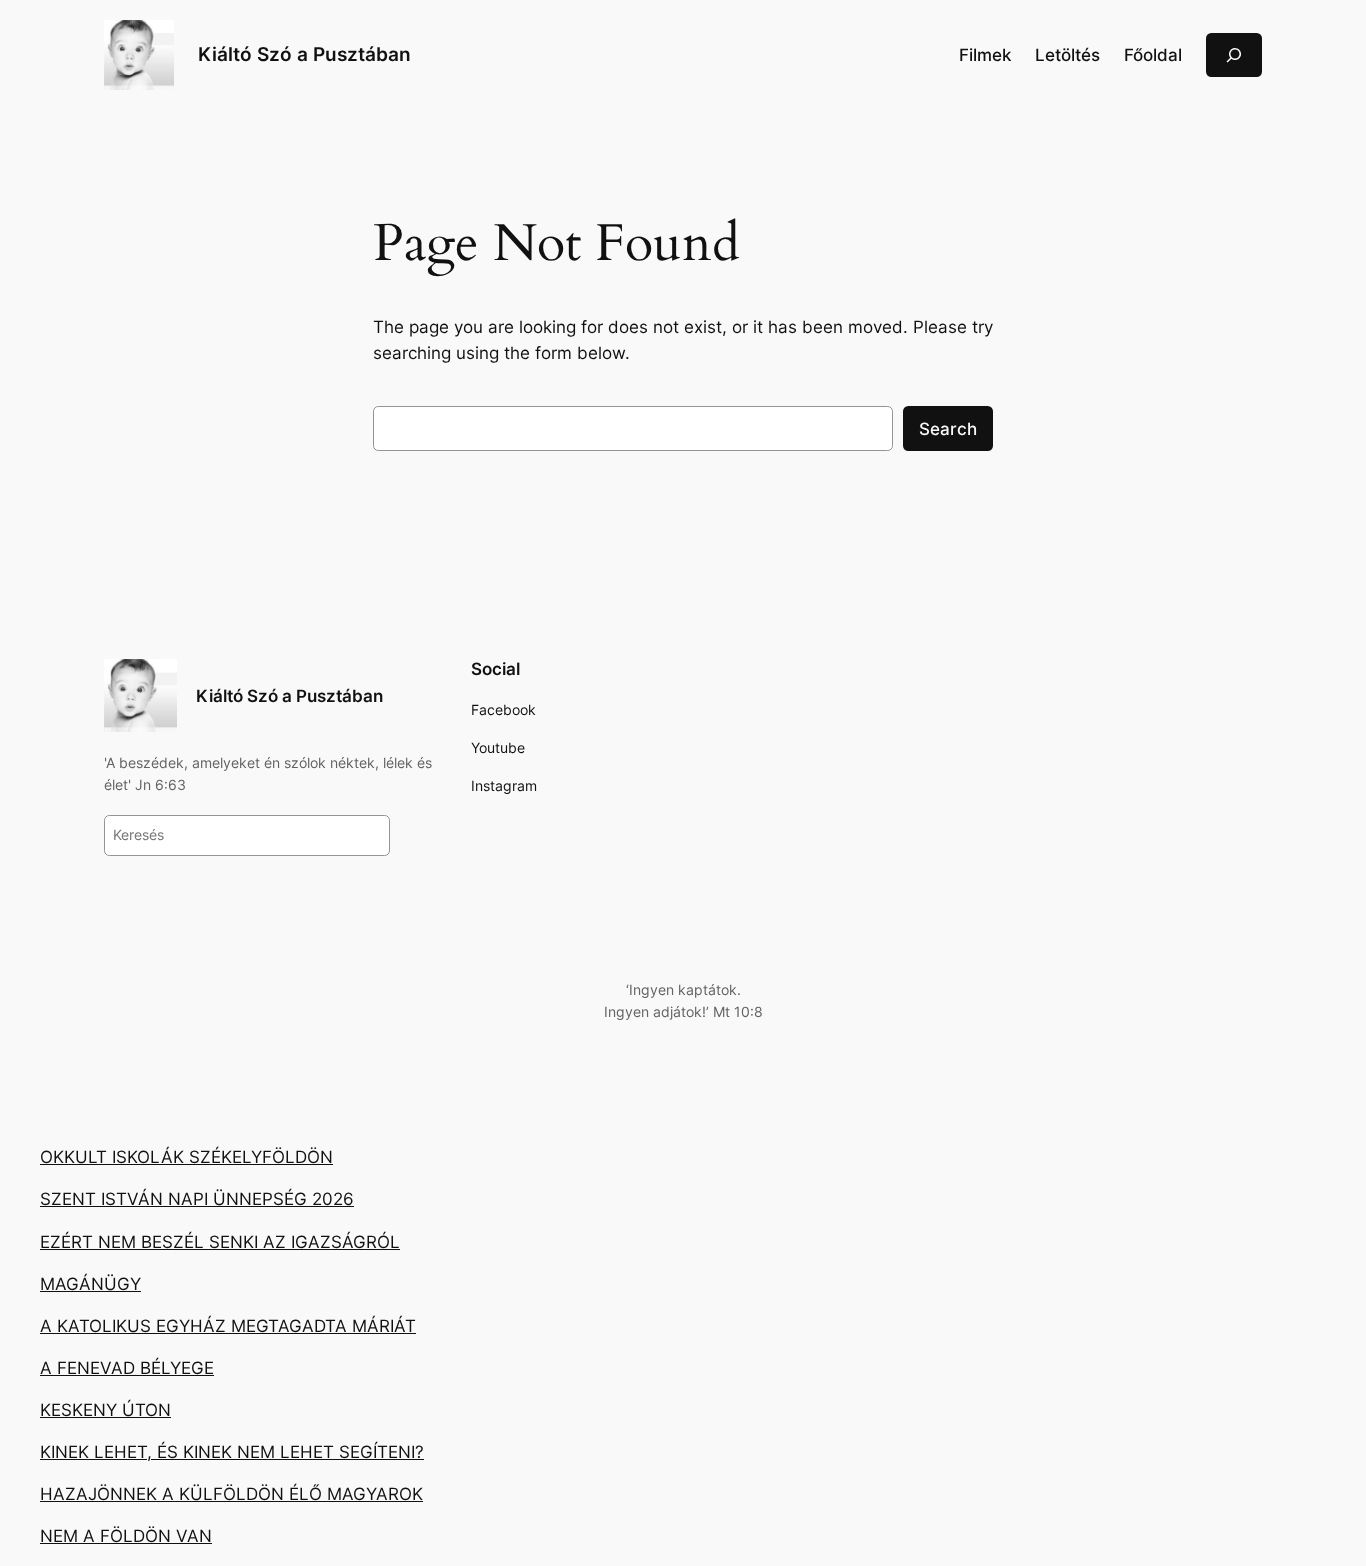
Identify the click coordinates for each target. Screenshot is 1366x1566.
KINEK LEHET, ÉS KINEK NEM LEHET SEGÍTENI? (232, 1452)
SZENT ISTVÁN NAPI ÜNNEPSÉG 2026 (197, 1199)
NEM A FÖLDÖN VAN (126, 1536)
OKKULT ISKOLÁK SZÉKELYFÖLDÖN (186, 1157)
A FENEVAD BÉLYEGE (127, 1368)
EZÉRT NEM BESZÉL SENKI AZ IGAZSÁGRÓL (220, 1242)
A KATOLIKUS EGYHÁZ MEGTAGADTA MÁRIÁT (228, 1326)
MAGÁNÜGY (90, 1284)
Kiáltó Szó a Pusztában (304, 54)
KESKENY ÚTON (105, 1410)
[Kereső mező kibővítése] (1234, 54)
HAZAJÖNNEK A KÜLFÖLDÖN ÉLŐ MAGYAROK (231, 1494)
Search (948, 429)
